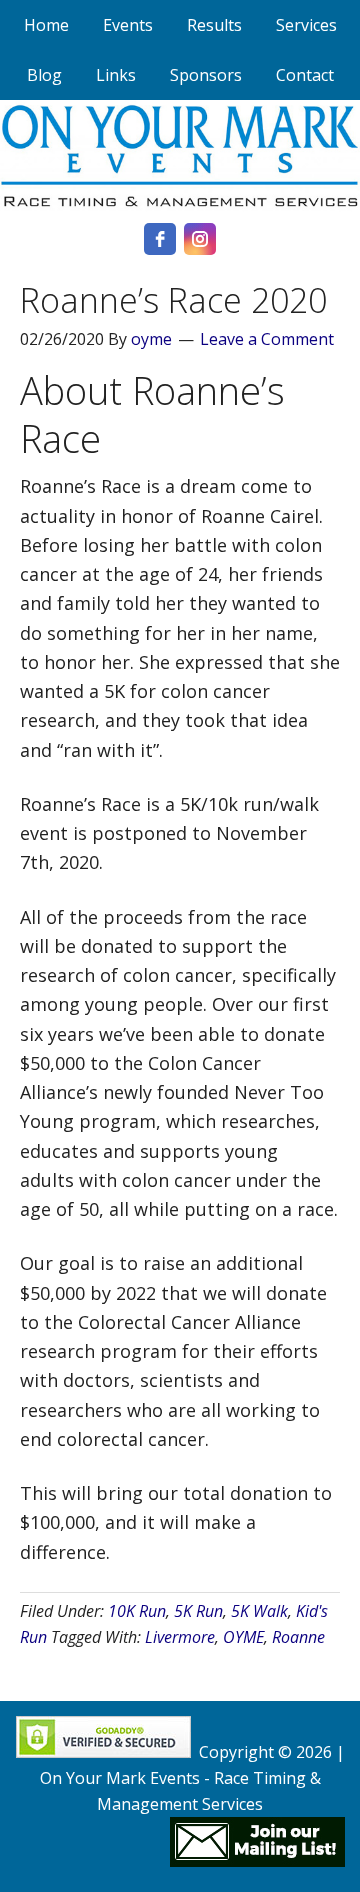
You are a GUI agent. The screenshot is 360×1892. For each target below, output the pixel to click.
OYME (243, 1637)
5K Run (198, 1611)
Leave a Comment (267, 339)
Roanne (298, 1637)
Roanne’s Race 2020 (173, 300)
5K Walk (259, 1611)
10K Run (137, 1611)
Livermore (180, 1637)
